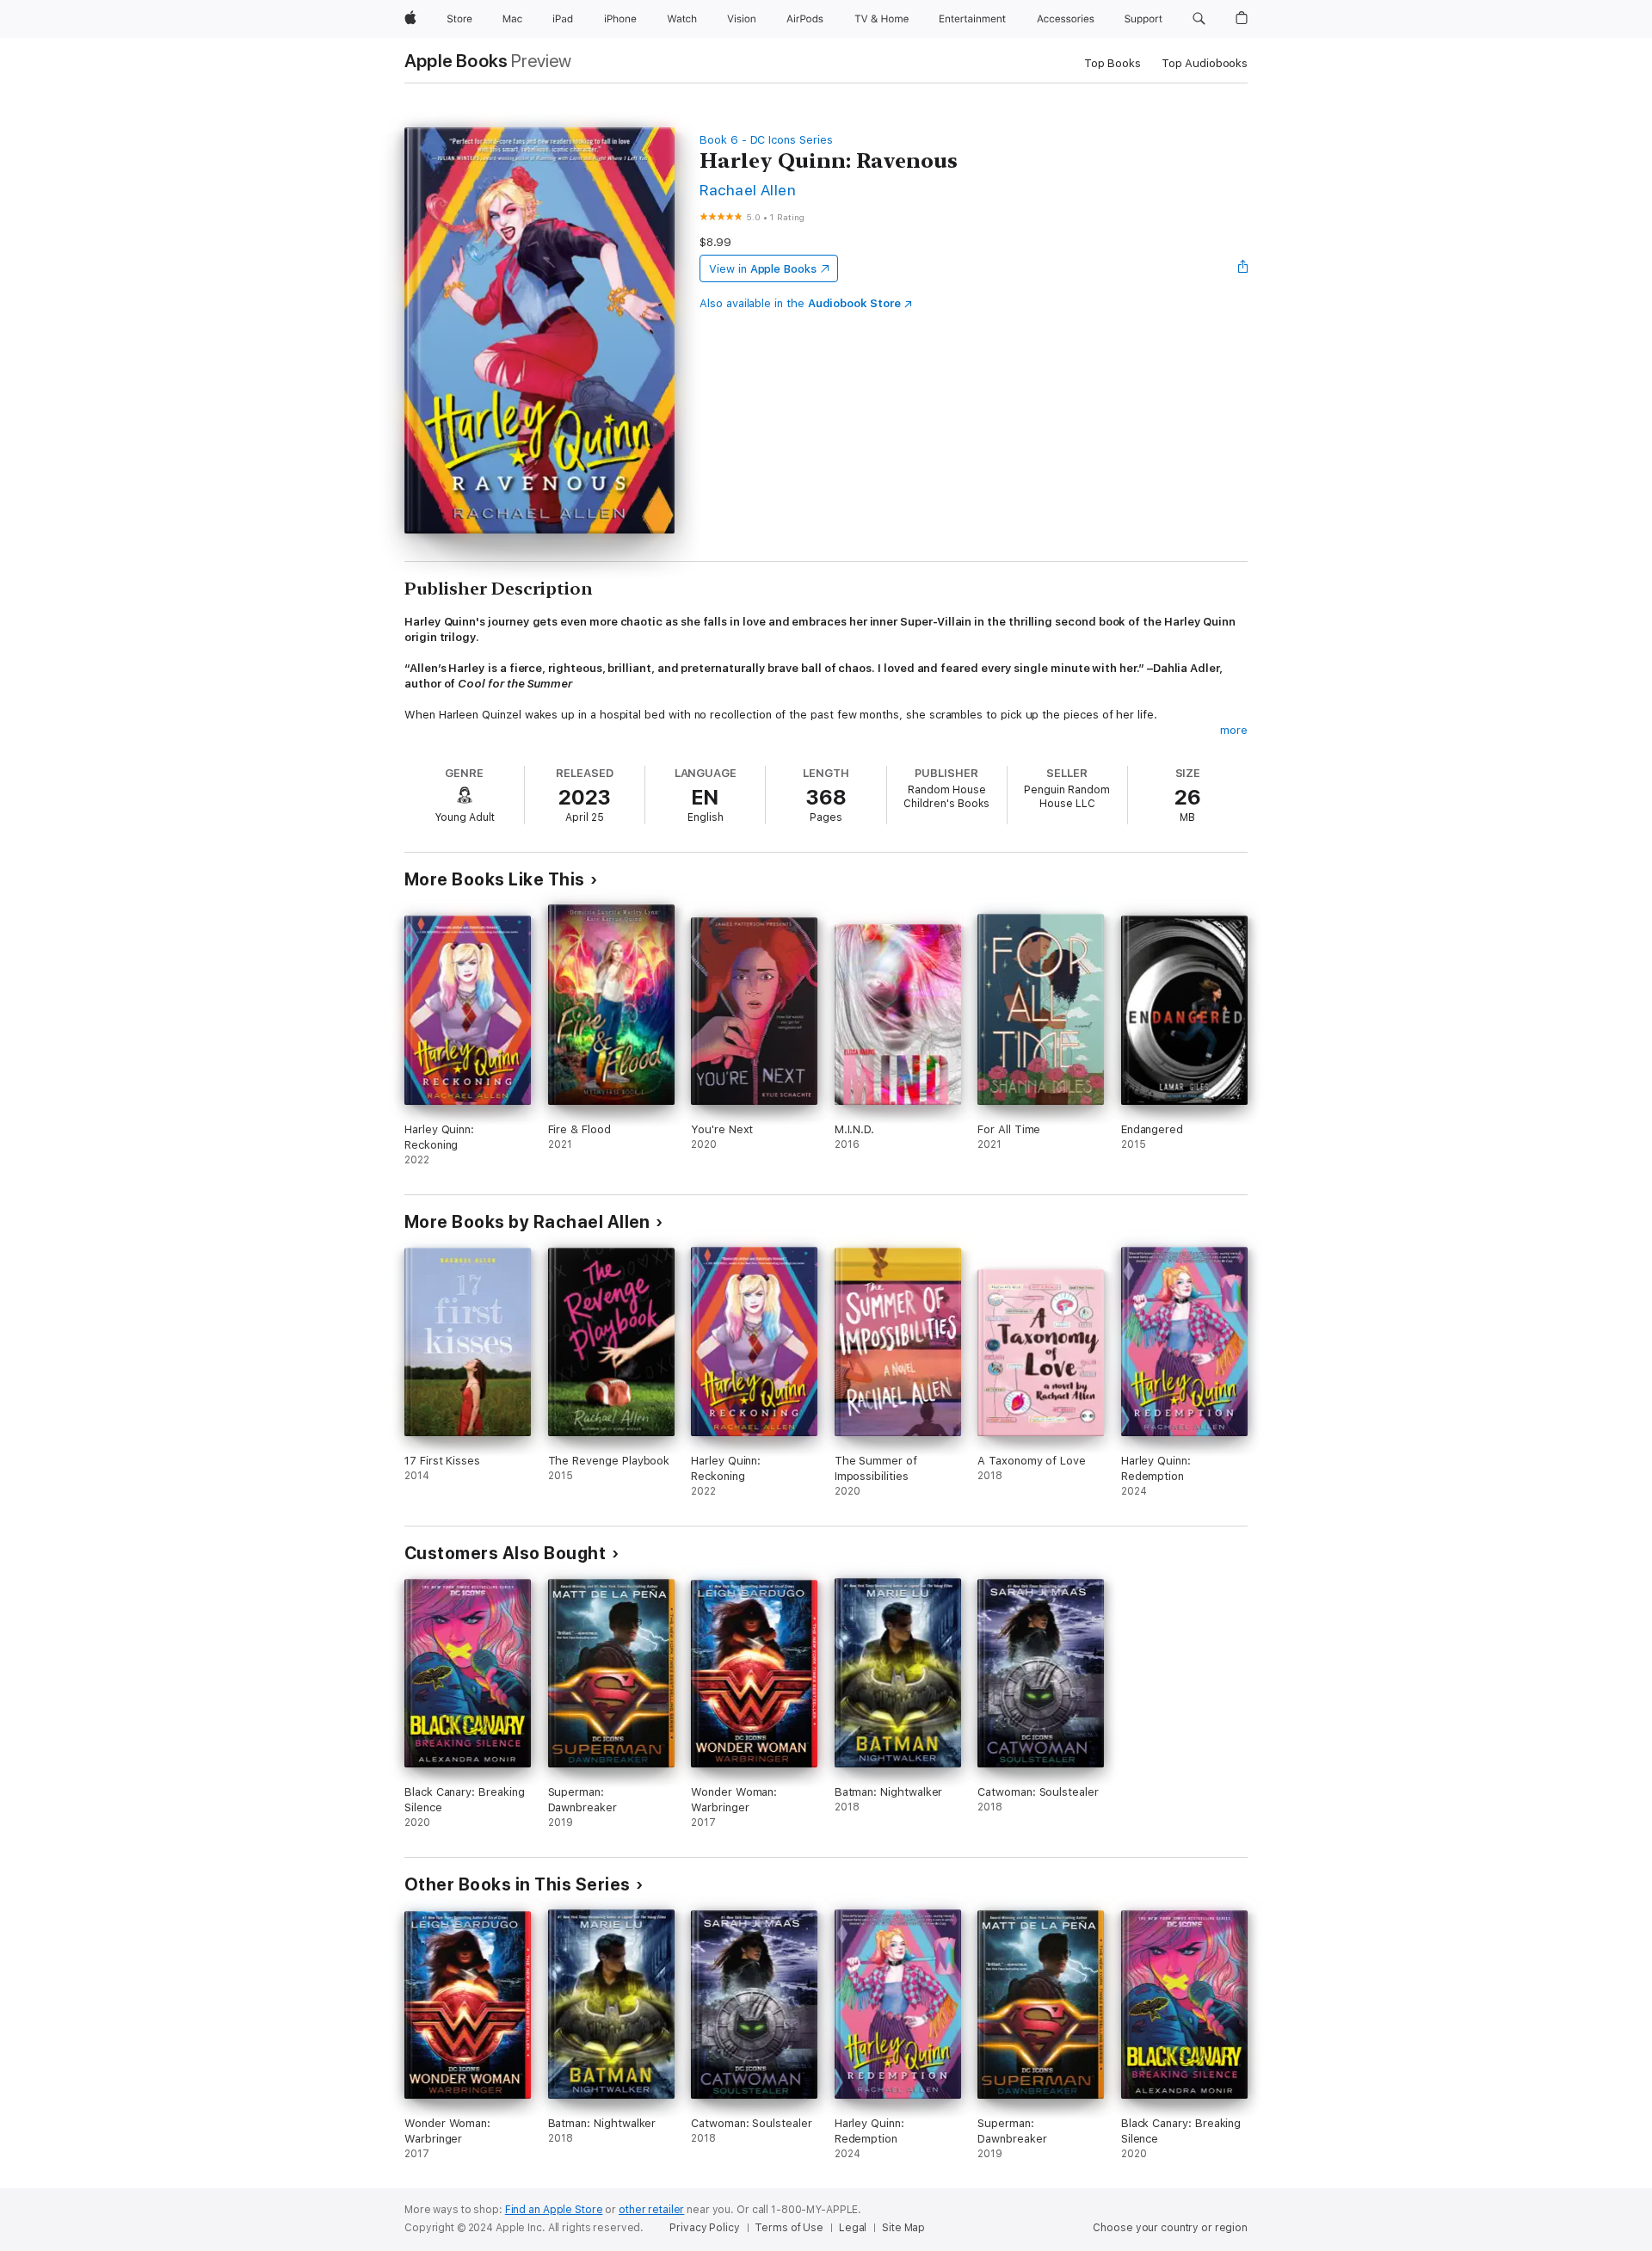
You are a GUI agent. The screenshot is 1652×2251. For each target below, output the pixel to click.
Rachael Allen (748, 190)
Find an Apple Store (554, 2210)
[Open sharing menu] (1243, 268)
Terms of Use (789, 2228)
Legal (853, 2228)
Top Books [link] (1113, 63)
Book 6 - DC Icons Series (766, 140)
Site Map (903, 2228)
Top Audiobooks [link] (1205, 63)
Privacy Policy (704, 2228)
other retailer (651, 2210)
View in (763, 269)
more (1234, 730)
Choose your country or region (1170, 2228)
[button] (1199, 19)
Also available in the (800, 303)
